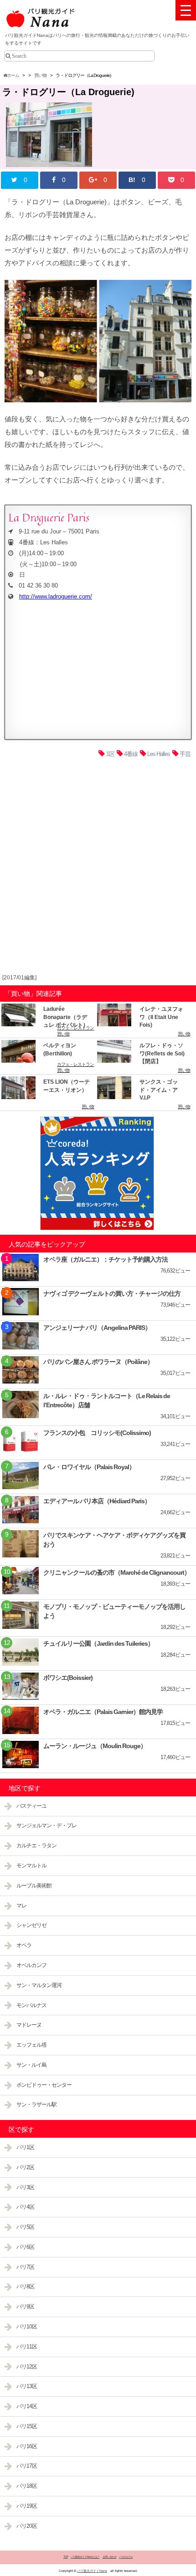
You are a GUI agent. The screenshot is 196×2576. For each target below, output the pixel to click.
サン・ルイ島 (31, 2065)
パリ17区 (27, 2466)
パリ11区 (27, 2347)
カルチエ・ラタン (36, 1846)
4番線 (131, 754)
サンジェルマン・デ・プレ (46, 1826)
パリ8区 (25, 2287)
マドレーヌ (29, 2025)
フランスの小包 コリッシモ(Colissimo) (97, 1433)
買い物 (40, 75)
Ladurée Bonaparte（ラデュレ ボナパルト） (66, 1017)
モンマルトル (31, 1866)
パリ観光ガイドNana (92, 2571)
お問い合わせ (109, 2557)
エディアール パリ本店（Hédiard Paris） (97, 1501)
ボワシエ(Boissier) (68, 1678)
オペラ (24, 1945)
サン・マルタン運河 (39, 1985)
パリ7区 (25, 2267)
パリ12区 (27, 2367)
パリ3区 (25, 2187)
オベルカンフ (31, 1965)
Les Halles (159, 754)
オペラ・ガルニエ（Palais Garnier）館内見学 (103, 1712)
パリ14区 (27, 2406)
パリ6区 (25, 2247)
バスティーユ (31, 1806)
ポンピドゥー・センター (44, 2085)
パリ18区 (27, 2486)
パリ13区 (27, 2386)
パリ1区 (25, 2147)
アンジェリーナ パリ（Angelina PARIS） (97, 1328)
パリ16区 (27, 2446)
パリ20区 (27, 2526)
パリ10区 (27, 2327)
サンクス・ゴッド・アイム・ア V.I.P (159, 1090)
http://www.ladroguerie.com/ (56, 596)
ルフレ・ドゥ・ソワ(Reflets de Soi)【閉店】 (162, 1053)
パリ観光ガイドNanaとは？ (85, 2557)
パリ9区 (25, 2307)
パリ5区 (25, 2227)
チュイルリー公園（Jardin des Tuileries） (98, 1643)
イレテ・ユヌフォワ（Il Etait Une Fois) (161, 1017)
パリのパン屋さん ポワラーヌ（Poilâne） (98, 1362)
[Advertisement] (98, 868)
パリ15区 (27, 2426)
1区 (110, 754)
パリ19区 (27, 2506)
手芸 (185, 754)
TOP (66, 2557)
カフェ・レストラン (75, 1028)
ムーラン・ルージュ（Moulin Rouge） (95, 1746)
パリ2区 (25, 2167)
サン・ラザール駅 (36, 2104)
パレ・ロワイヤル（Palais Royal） (89, 1467)
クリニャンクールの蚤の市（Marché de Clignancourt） (117, 1572)
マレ (21, 1906)
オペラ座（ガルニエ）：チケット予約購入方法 (106, 1259)
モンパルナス (31, 2005)
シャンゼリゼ (31, 1925)
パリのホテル (126, 2557)
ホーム (13, 75)
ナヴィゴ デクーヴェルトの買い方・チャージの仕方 (112, 1293)
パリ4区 (25, 2207)
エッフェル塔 (31, 2045)
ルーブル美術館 (34, 1886)
